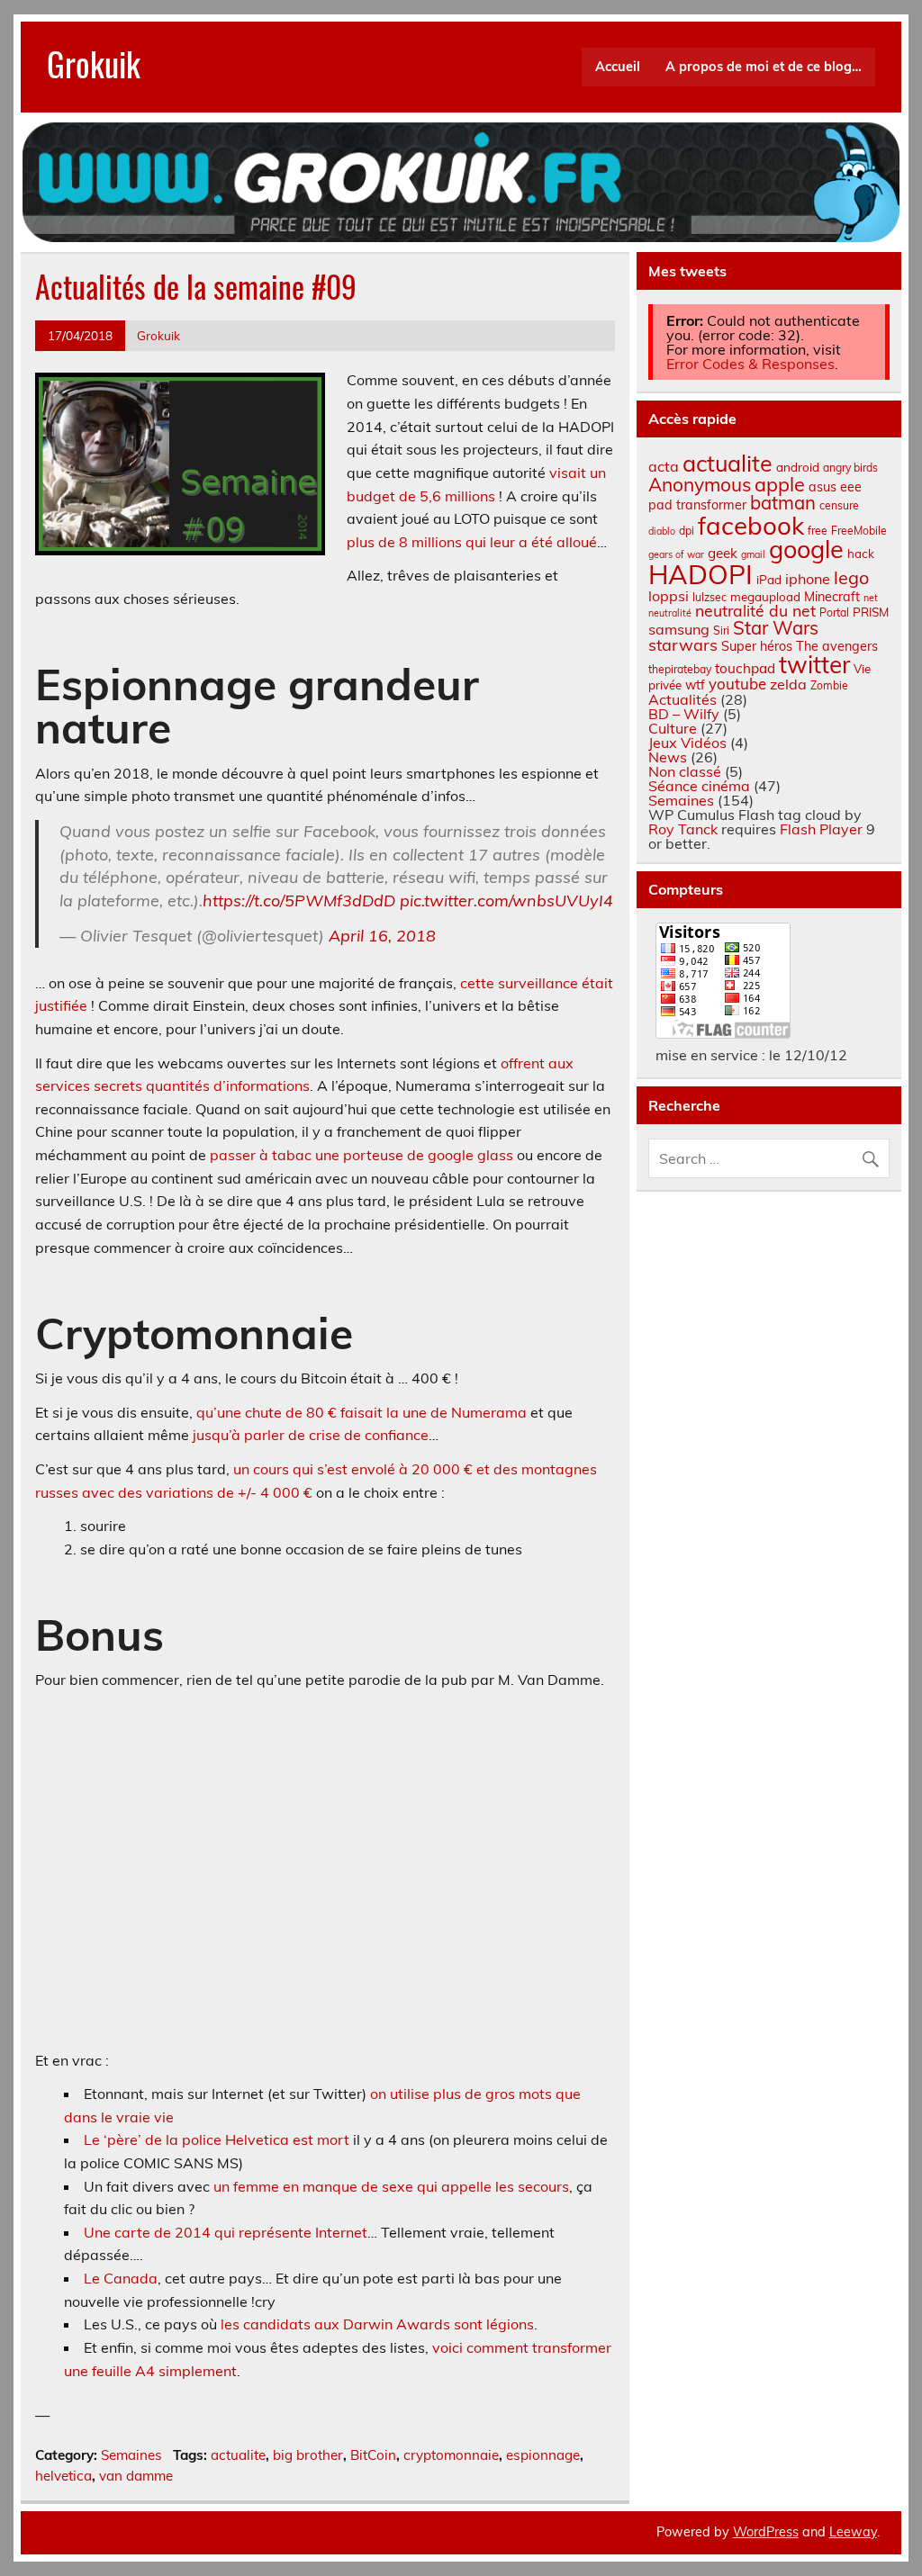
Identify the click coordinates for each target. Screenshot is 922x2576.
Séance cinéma (699, 786)
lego (851, 577)
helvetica (63, 2476)
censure (839, 505)
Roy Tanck (683, 829)
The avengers (837, 646)
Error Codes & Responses (750, 364)
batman (783, 503)
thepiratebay (680, 669)
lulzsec (710, 597)
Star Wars (776, 628)
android (798, 467)
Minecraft (832, 597)
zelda (788, 684)
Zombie (829, 685)
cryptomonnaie (451, 2455)
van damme (136, 2476)
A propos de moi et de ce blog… (764, 67)
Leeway (853, 2532)
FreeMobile (859, 531)
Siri (721, 630)
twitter (814, 665)
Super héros (757, 646)
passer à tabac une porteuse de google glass (362, 1155)
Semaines (131, 2455)
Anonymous (700, 484)
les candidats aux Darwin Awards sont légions (377, 2324)
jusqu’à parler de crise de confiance (311, 1435)
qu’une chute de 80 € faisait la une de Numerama (362, 1412)
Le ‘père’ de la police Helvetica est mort (217, 2139)
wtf (695, 685)
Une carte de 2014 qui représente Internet (226, 2232)
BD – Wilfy (684, 714)
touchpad (745, 668)
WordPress (766, 2532)
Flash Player (821, 829)
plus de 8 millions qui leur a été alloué (472, 542)
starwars (683, 645)
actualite (238, 2455)
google (806, 549)
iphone (808, 579)
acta (664, 466)
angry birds (850, 468)
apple (780, 484)
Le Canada (121, 2278)
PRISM (871, 612)
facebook (751, 525)
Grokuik (94, 63)
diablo (662, 531)
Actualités (682, 699)
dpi (687, 531)
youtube (737, 684)
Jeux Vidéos (687, 743)
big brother (308, 2455)
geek (723, 553)
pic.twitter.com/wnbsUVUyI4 (506, 901)
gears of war (676, 554)
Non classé (685, 771)
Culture (673, 728)
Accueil (618, 67)
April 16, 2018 (382, 936)
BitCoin (373, 2455)
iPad (769, 580)
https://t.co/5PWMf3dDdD (299, 901)
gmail (753, 554)
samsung (679, 629)
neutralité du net (755, 610)
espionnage (543, 2455)
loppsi (669, 596)
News (668, 757)
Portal (834, 612)
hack (861, 554)
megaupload (765, 597)
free (818, 531)
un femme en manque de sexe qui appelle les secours (391, 2186)
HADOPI (701, 574)
